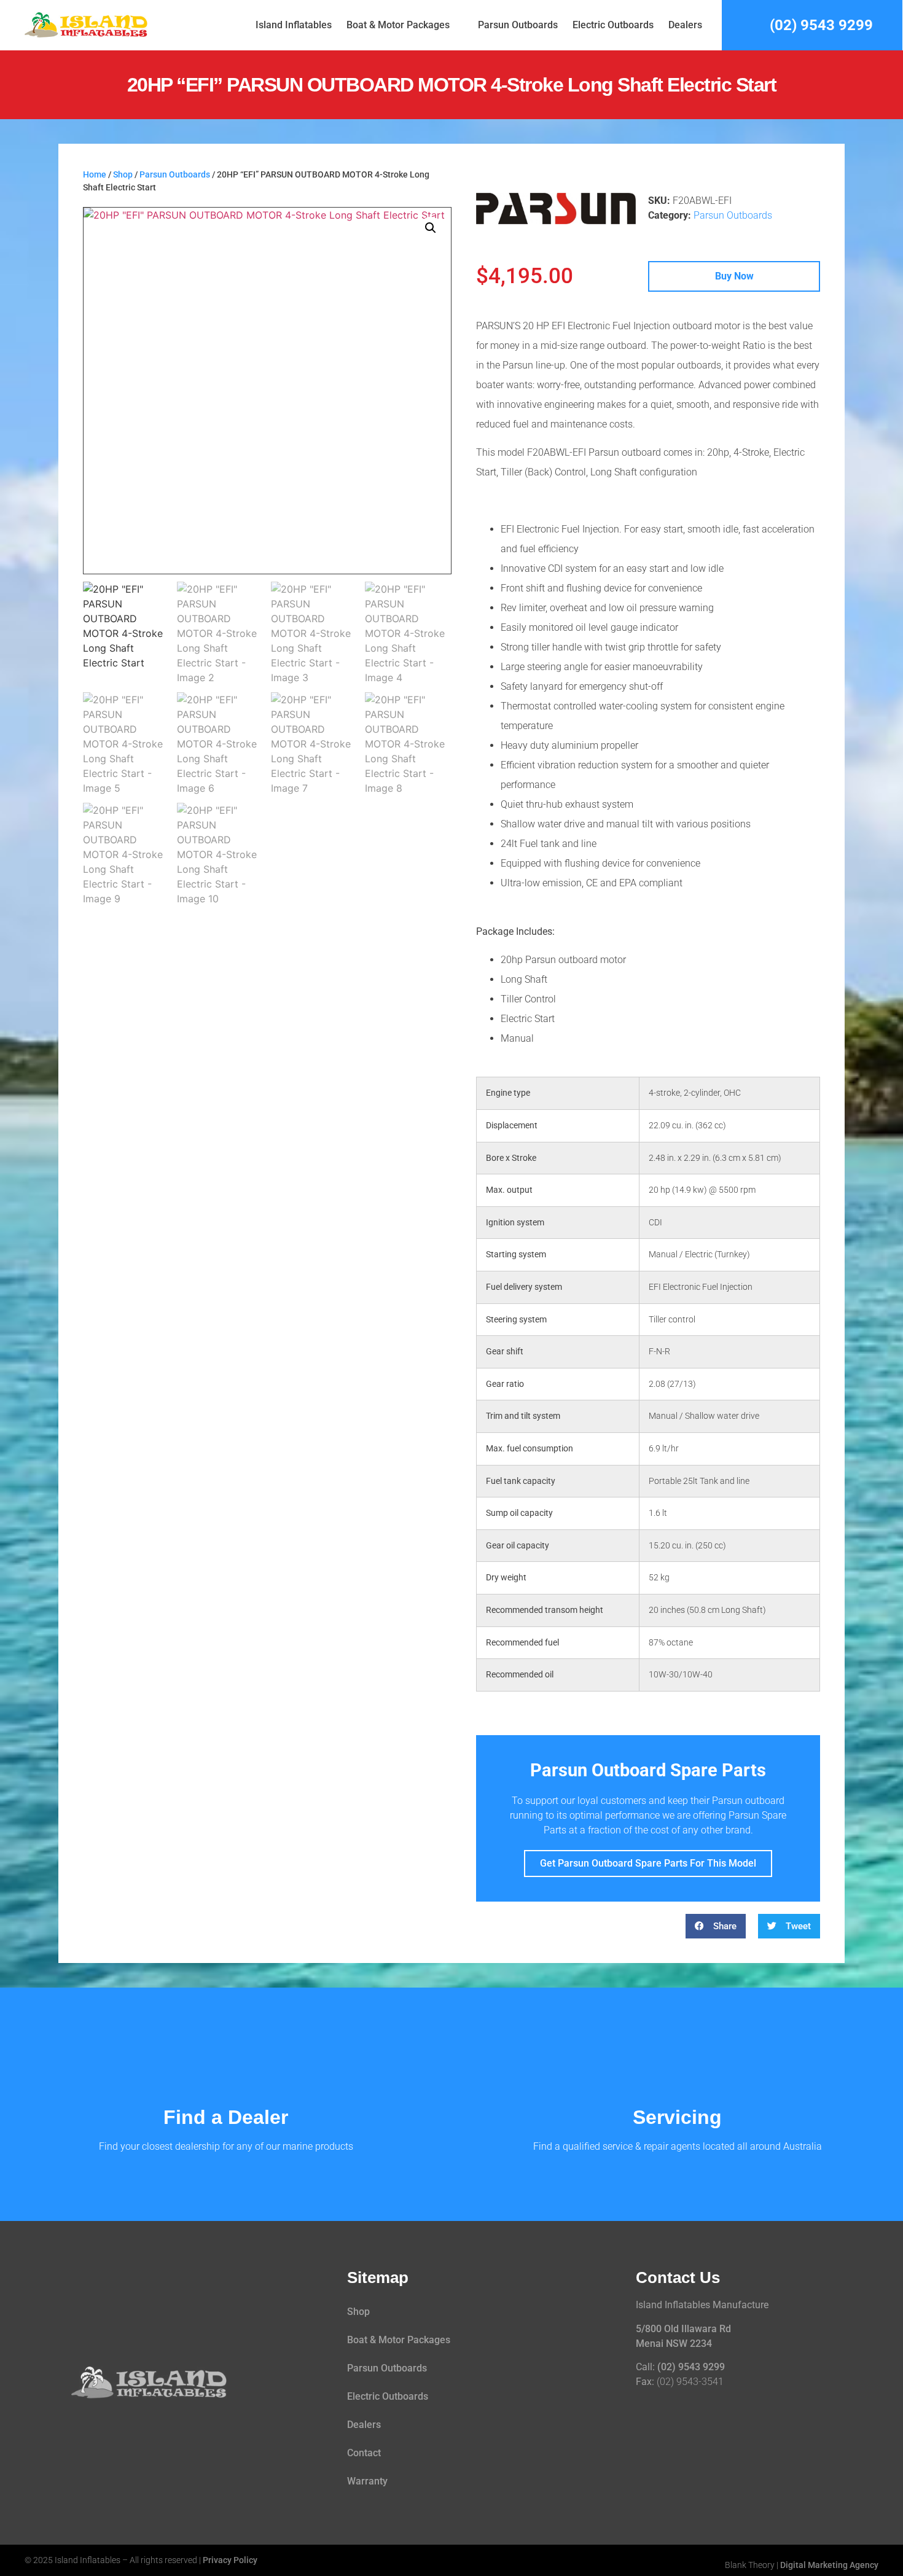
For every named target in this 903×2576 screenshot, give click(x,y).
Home (95, 175)
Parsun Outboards (518, 25)
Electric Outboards (613, 25)
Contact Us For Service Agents (678, 2118)
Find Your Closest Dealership (226, 2118)
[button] (431, 228)
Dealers (685, 25)
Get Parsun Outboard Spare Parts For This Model (648, 1863)
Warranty (367, 2481)
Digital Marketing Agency (829, 2565)
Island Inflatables (294, 25)
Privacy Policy (230, 2560)
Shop (123, 175)
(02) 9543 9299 (691, 2367)
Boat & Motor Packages (398, 25)
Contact (364, 2453)
